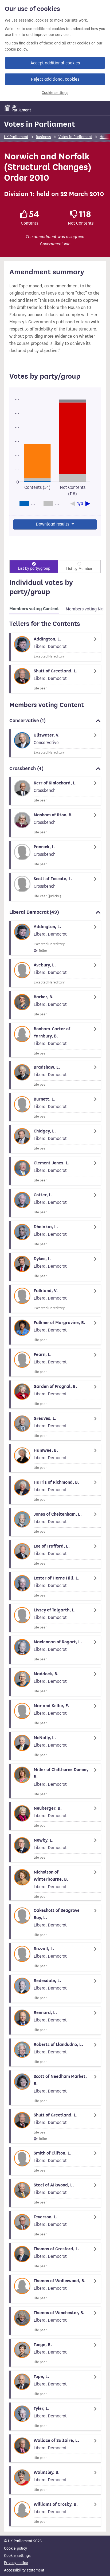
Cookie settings (55, 93)
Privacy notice (16, 2563)
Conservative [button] (27, 721)
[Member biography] (55, 647)
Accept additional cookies (55, 63)
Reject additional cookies (55, 79)
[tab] (34, 610)
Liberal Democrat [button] (34, 912)
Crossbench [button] (26, 768)
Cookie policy (15, 2548)
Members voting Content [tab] (34, 609)
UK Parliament (16, 137)
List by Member (79, 569)
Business (43, 137)
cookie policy (16, 49)
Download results (53, 524)
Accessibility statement (24, 2570)
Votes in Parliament (40, 124)
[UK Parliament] (18, 108)
